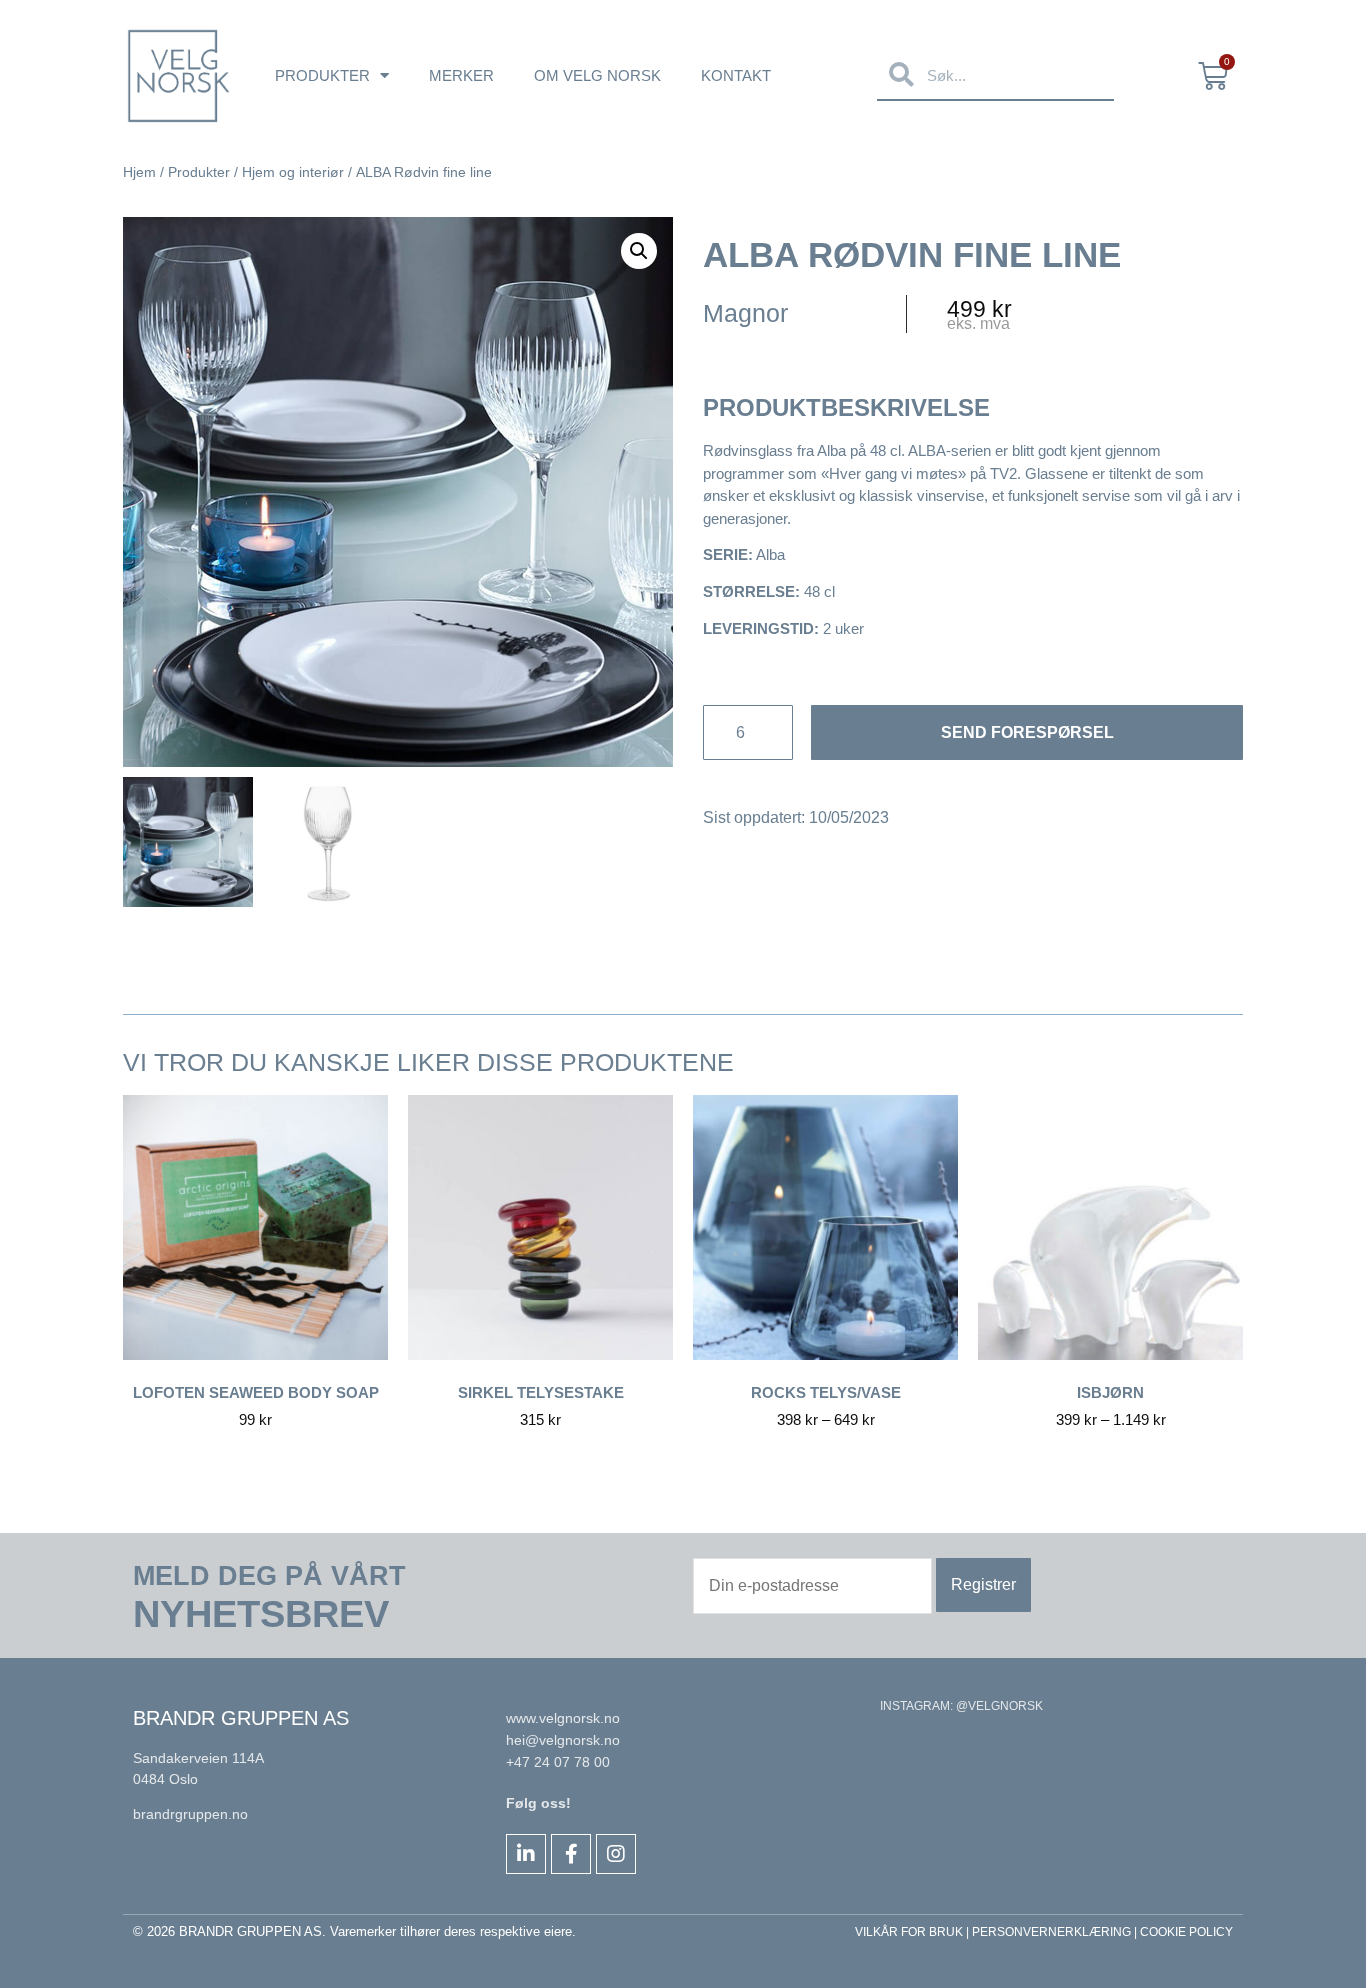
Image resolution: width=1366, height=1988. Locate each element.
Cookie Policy (1186, 1932)
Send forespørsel (1027, 732)
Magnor (745, 313)
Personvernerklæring (1051, 1932)
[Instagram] (616, 1854)
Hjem (139, 172)
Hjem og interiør (293, 172)
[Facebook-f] (571, 1854)
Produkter (322, 75)
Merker (461, 75)
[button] (639, 251)
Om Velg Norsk (597, 75)
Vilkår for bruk (909, 1932)
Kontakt (736, 75)
